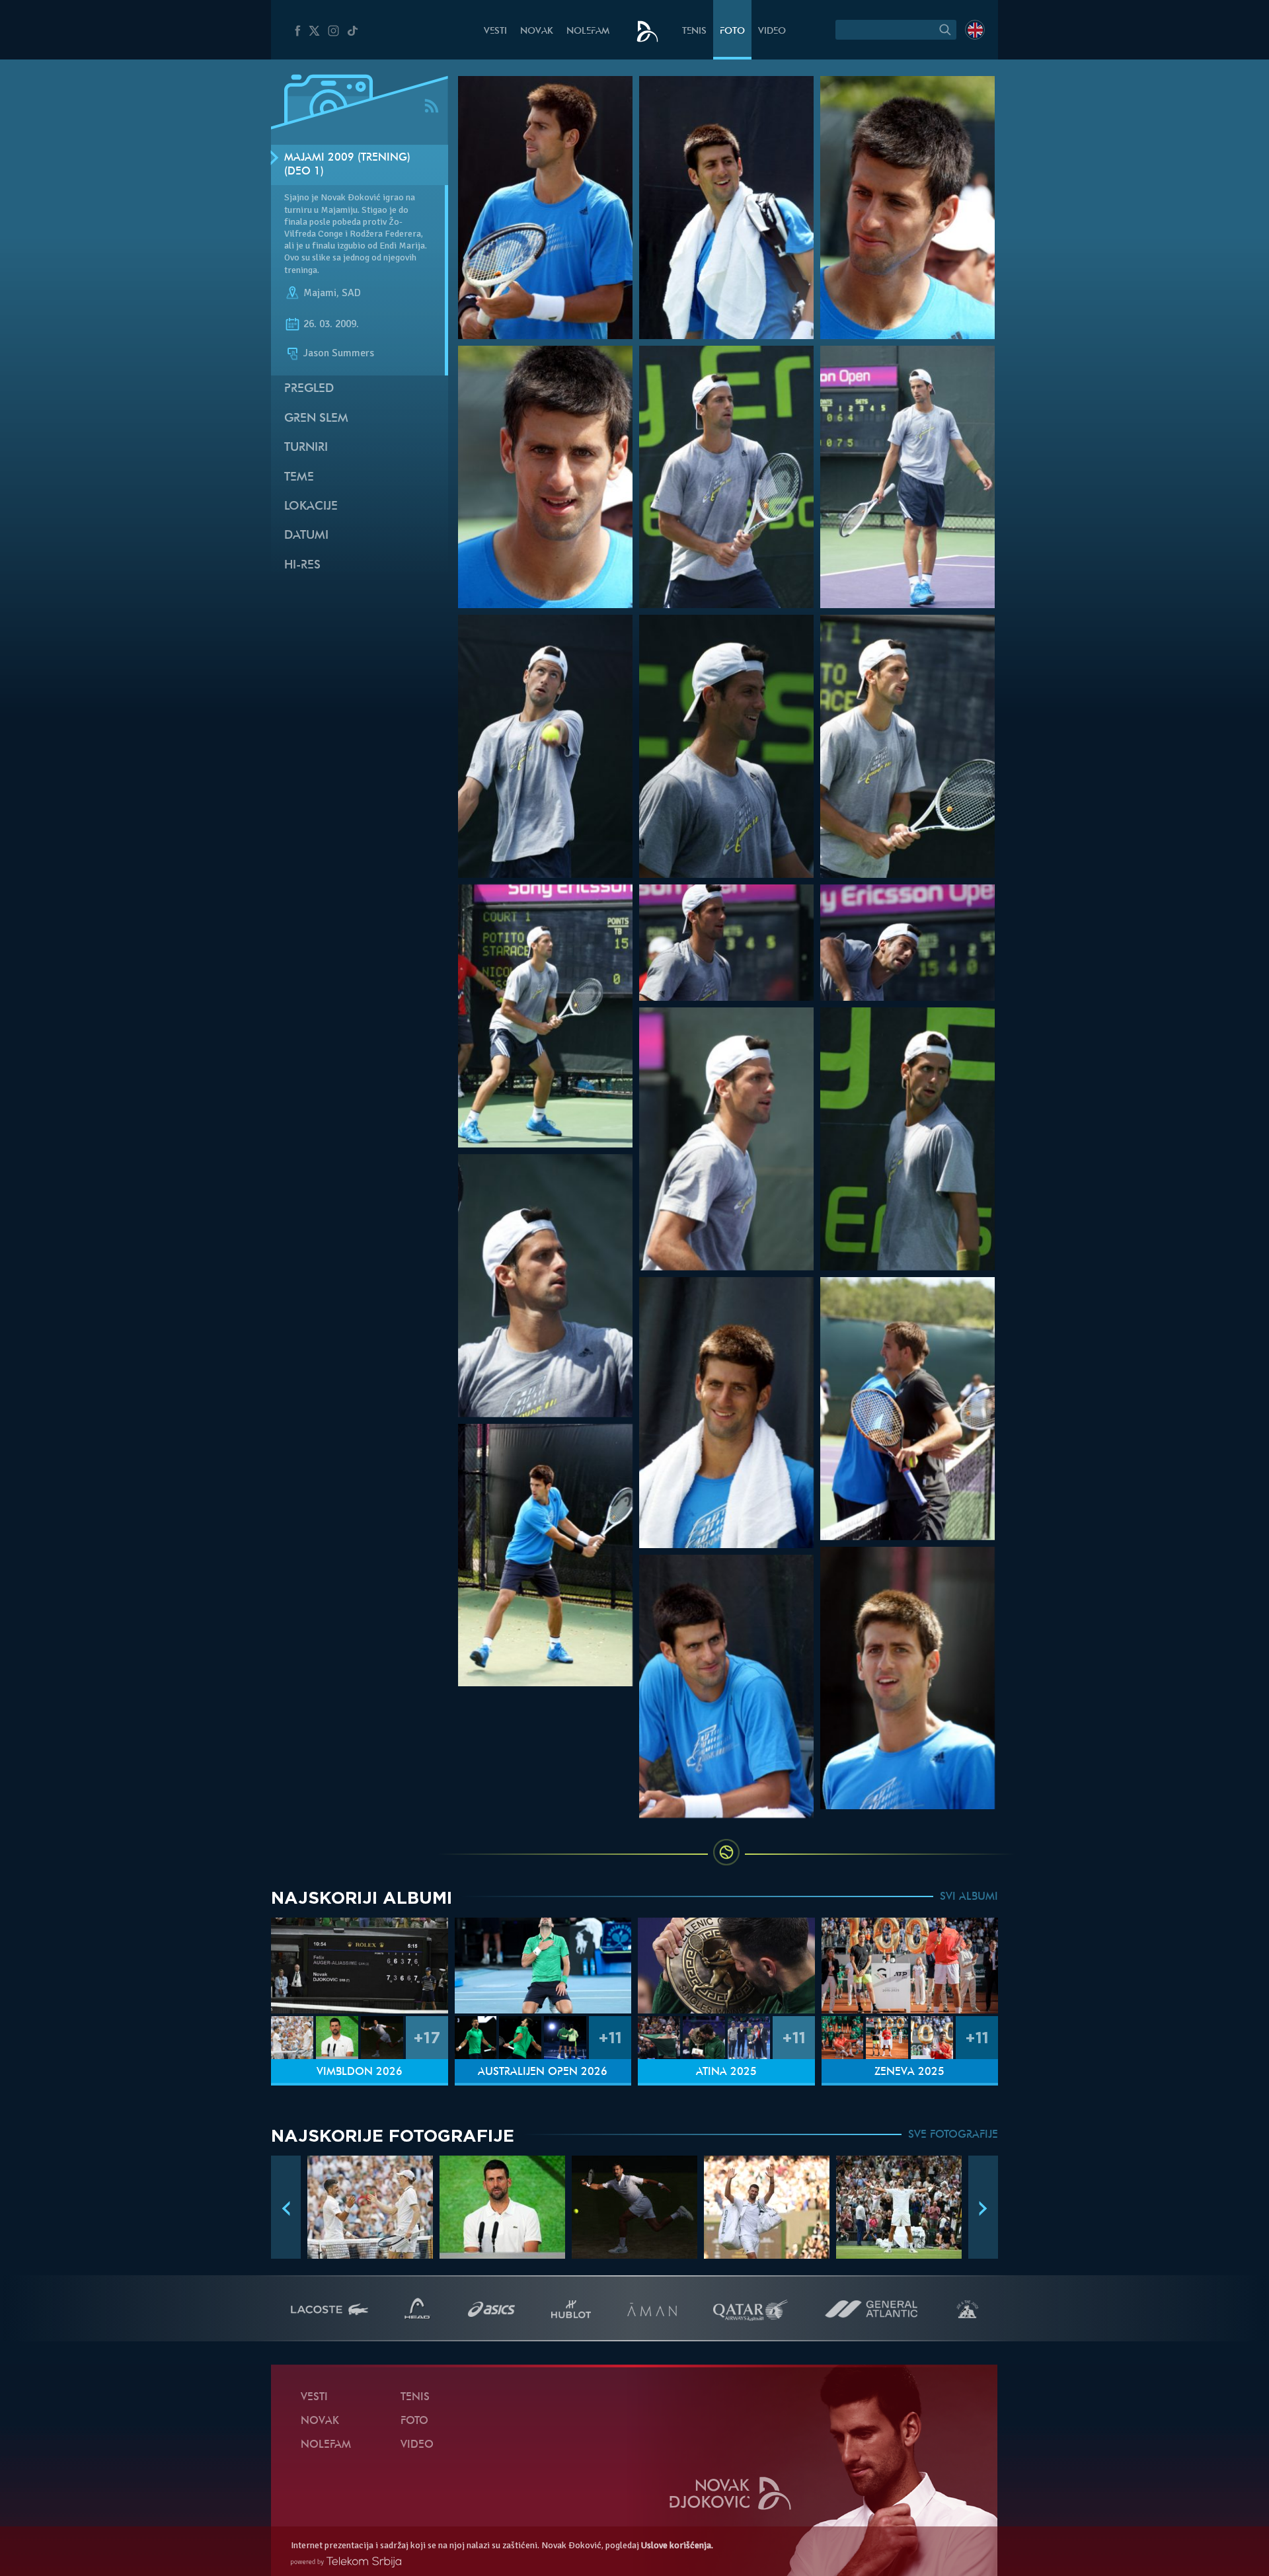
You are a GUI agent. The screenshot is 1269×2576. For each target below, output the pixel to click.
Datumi (306, 536)
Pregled (309, 389)
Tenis (694, 31)
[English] (975, 30)
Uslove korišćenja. (677, 2545)
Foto (732, 31)
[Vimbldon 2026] (360, 1966)
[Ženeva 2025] (910, 1966)
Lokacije (311, 507)
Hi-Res (302, 566)
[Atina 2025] (726, 1966)
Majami (320, 293)
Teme (299, 478)
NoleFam (588, 31)
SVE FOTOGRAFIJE (953, 2135)
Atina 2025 (726, 2072)
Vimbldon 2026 (360, 2072)
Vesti (495, 31)
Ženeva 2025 (909, 2072)
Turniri (306, 448)
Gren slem (316, 419)
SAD (351, 293)
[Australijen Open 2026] (543, 1966)
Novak (537, 31)
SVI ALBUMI (969, 1897)
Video (772, 31)
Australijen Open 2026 (543, 2072)
